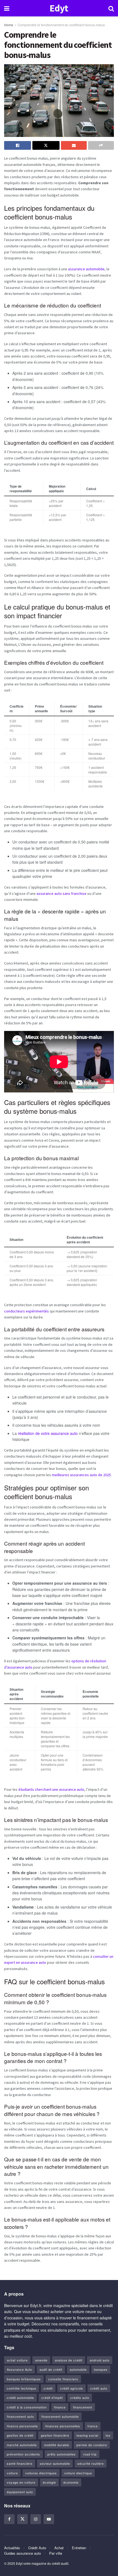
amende (41, 2360)
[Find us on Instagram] (36, 2519)
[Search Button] (111, 8)
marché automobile (22, 2445)
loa (108, 2435)
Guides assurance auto (23, 2553)
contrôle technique (22, 2388)
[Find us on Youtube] (49, 2519)
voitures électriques (41, 2473)
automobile (78, 2369)
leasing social (87, 2435)
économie (71, 2482)
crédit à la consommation (27, 2407)
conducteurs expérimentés (26, 1311)
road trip (90, 2454)
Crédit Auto (37, 2548)
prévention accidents (23, 2454)
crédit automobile (20, 2398)
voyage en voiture (21, 2482)
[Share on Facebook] (18, 145)
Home (9, 25)
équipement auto (20, 2492)
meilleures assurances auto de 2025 (81, 1475)
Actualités (12, 2548)
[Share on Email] (74, 145)
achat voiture (17, 2360)
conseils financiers (63, 2379)
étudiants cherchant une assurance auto (51, 1789)
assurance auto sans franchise (61, 893)
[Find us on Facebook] (9, 2519)
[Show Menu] (7, 8)
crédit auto (99, 2388)
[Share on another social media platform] (101, 145)
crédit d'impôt (52, 2398)
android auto (100, 2360)
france (93, 2426)
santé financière (20, 2463)
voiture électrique (78, 2473)
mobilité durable (57, 2445)
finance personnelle (22, 2426)
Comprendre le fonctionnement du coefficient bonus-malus (61, 25)
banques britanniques (24, 2379)
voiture (12, 2473)
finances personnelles (63, 2426)
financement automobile (60, 2416)
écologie (49, 2482)
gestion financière (55, 2435)
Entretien (79, 2548)
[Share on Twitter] (46, 145)
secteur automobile (55, 2463)
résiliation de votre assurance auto (48, 1433)
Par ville (56, 2553)
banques (101, 2369)
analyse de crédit (69, 2360)
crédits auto (80, 2398)
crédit (48, 2388)
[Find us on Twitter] (23, 2519)
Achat (59, 2548)
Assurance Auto (19, 2369)
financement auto (20, 2416)
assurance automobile (86, 269)
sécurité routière (91, 2463)
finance (60, 2407)
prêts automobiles (62, 2454)
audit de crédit (51, 2369)
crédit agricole (71, 2388)
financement (83, 2407)
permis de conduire (92, 2445)
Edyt (59, 8)
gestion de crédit (20, 2435)
